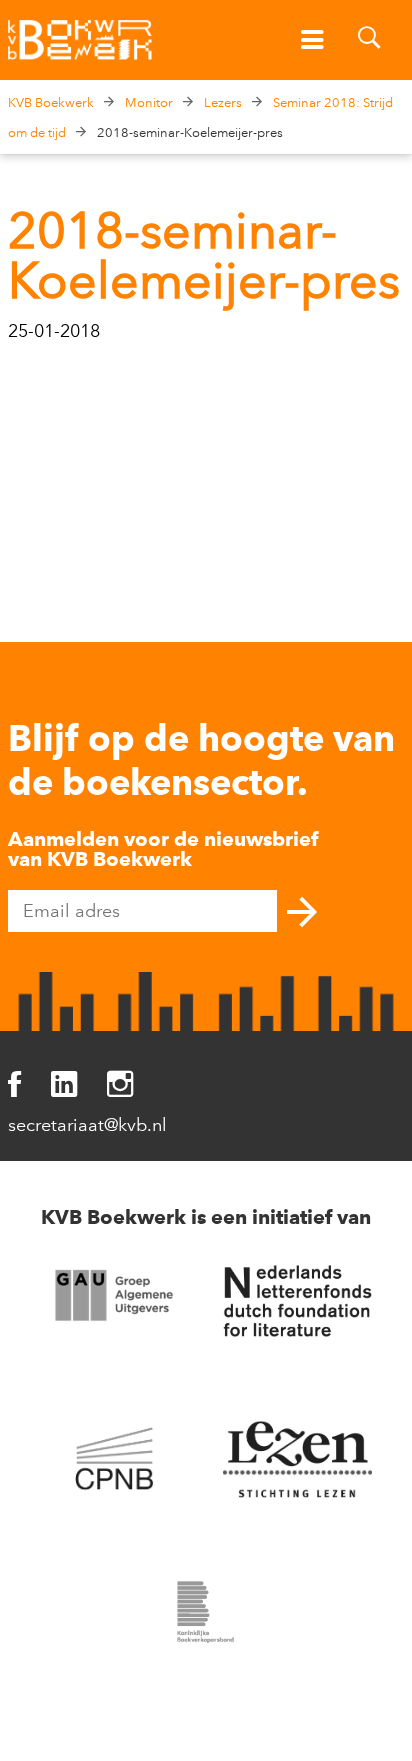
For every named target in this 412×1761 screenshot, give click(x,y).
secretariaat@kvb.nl (87, 1125)
